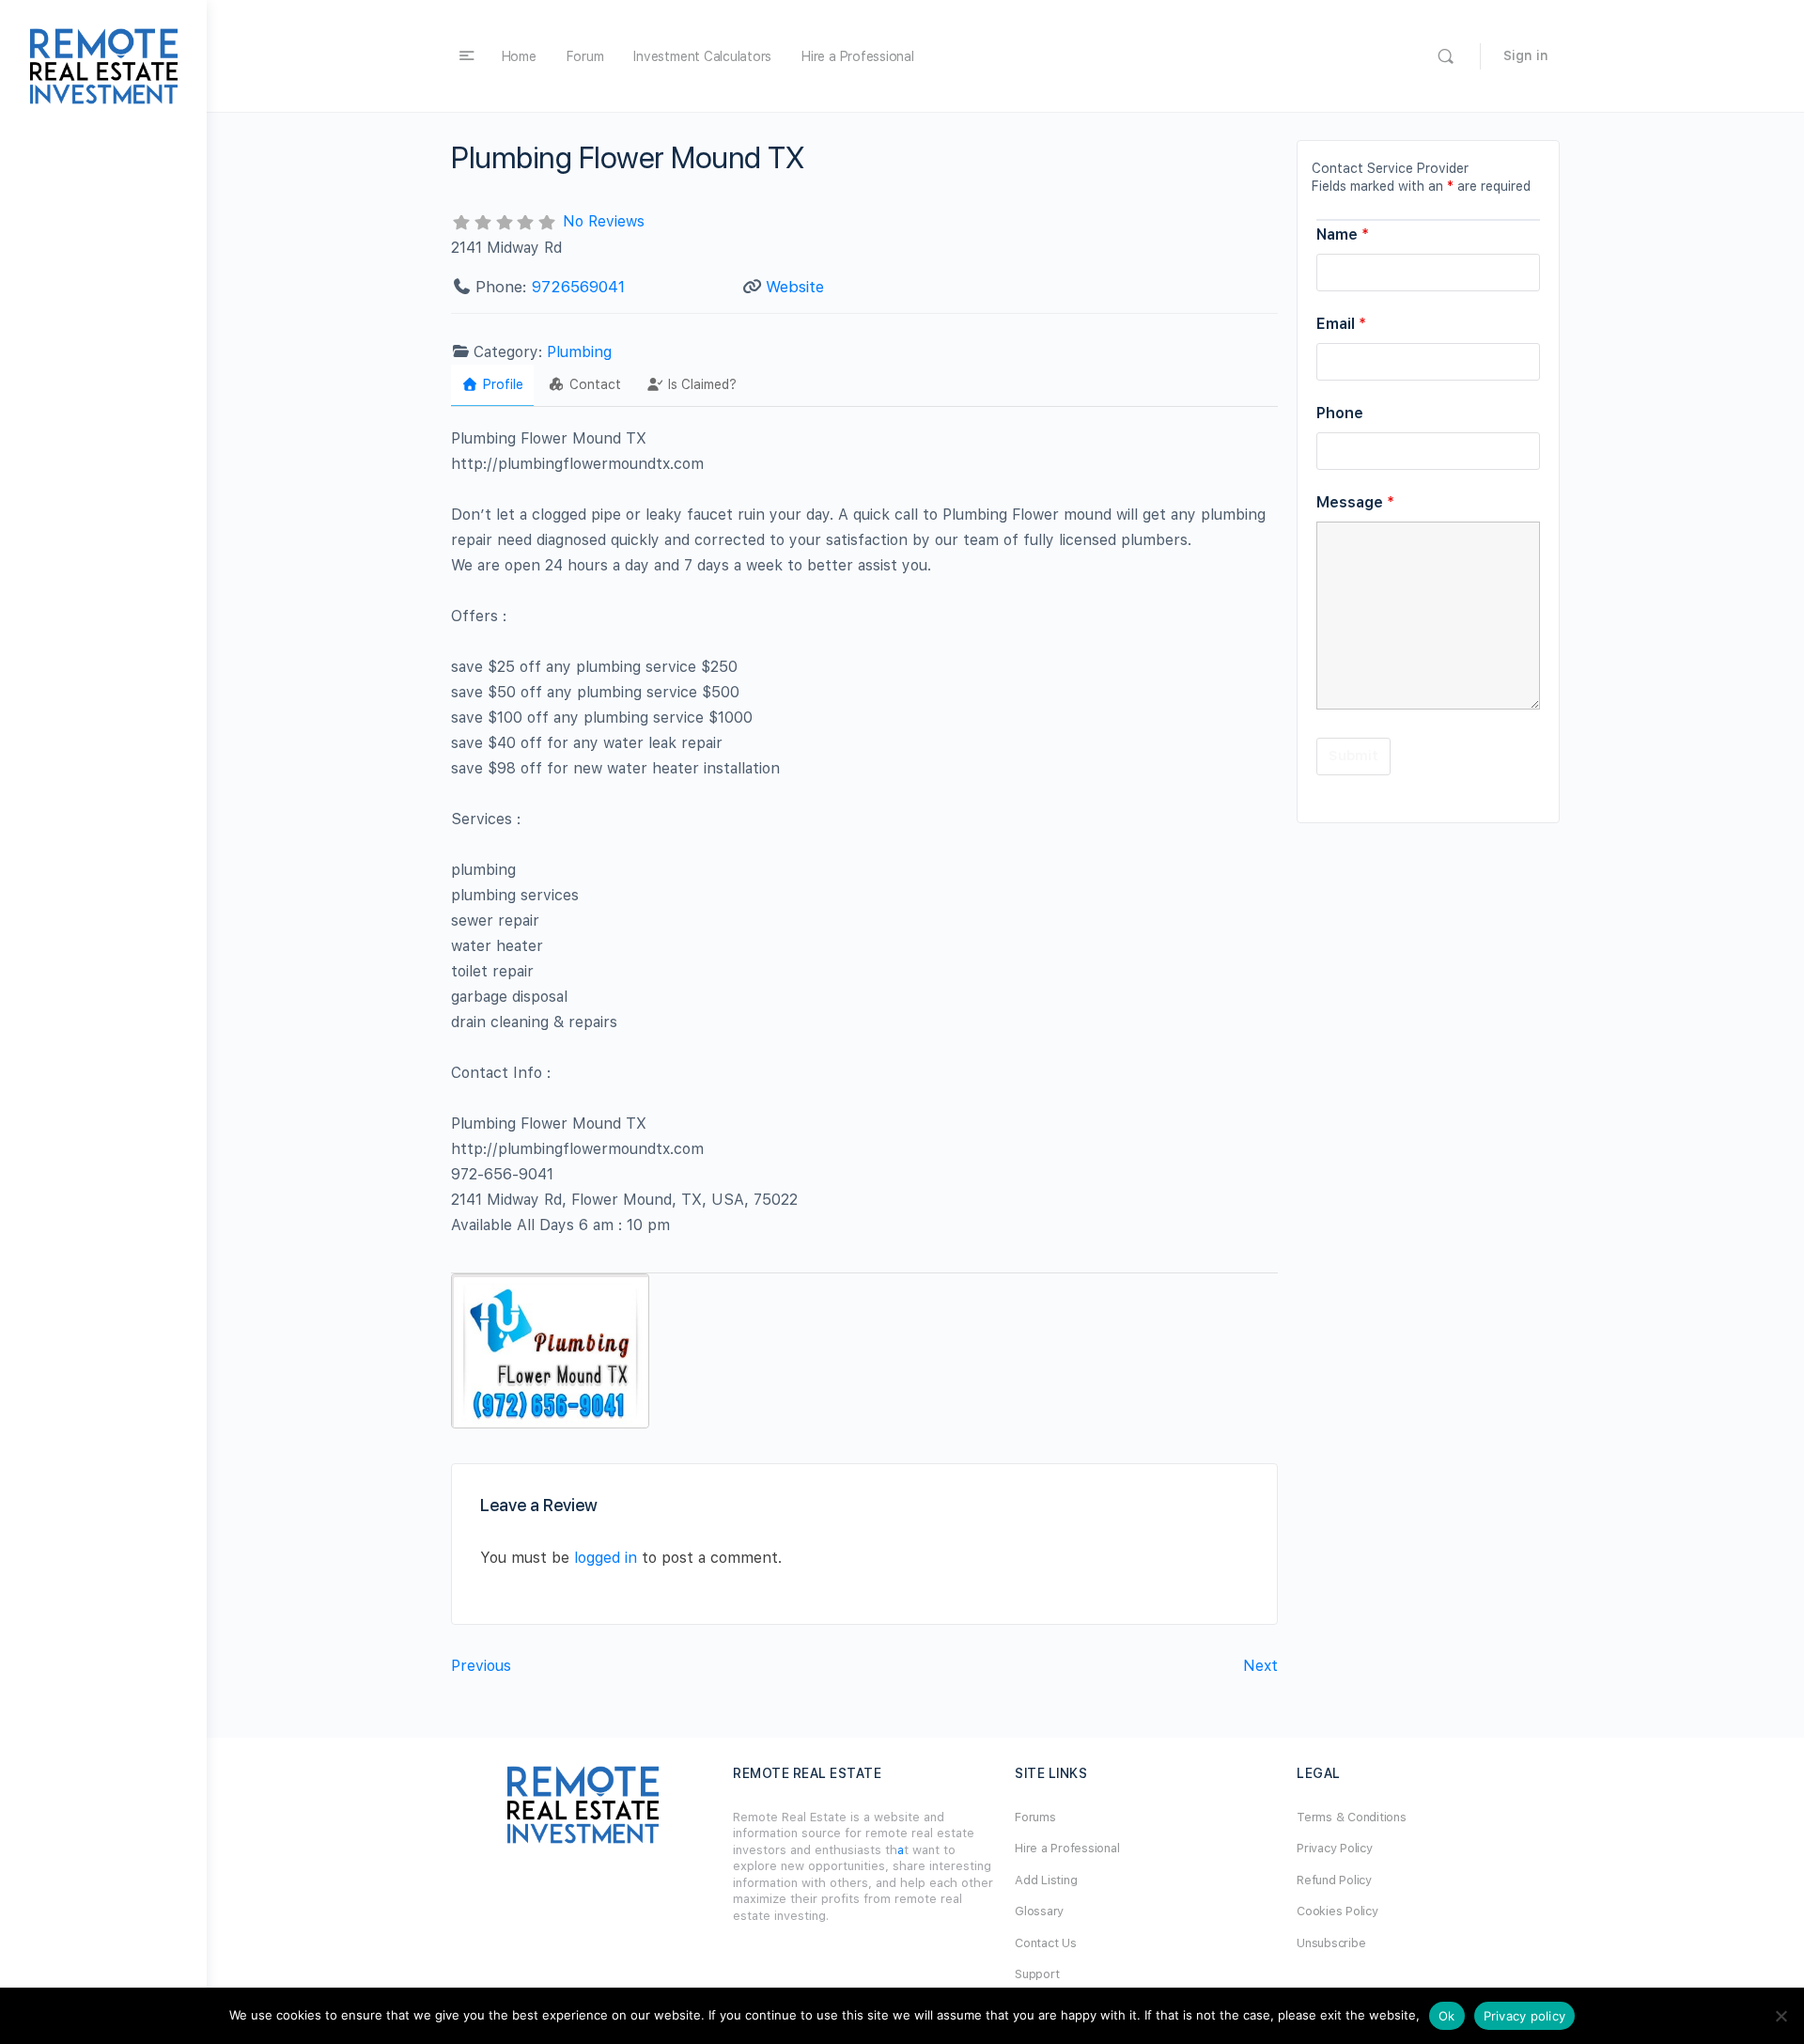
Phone (1340, 413)
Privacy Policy (1335, 1848)
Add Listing (1046, 1880)
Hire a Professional (857, 56)
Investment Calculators (702, 56)
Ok (1447, 2016)
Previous (481, 1666)
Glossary (1039, 1911)
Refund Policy (1334, 1880)
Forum (585, 56)
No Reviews (604, 221)
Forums (1035, 1817)
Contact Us (1046, 1943)
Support (1037, 1974)
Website (795, 287)
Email (1341, 324)
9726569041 (578, 287)
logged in (606, 1558)
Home (519, 56)
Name (1343, 234)
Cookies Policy (1337, 1911)
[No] (1781, 2016)
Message (1355, 502)
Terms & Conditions (1352, 1817)
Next (1260, 1666)
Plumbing (579, 352)
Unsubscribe (1331, 1943)
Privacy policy (1525, 2016)
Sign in (1526, 55)
